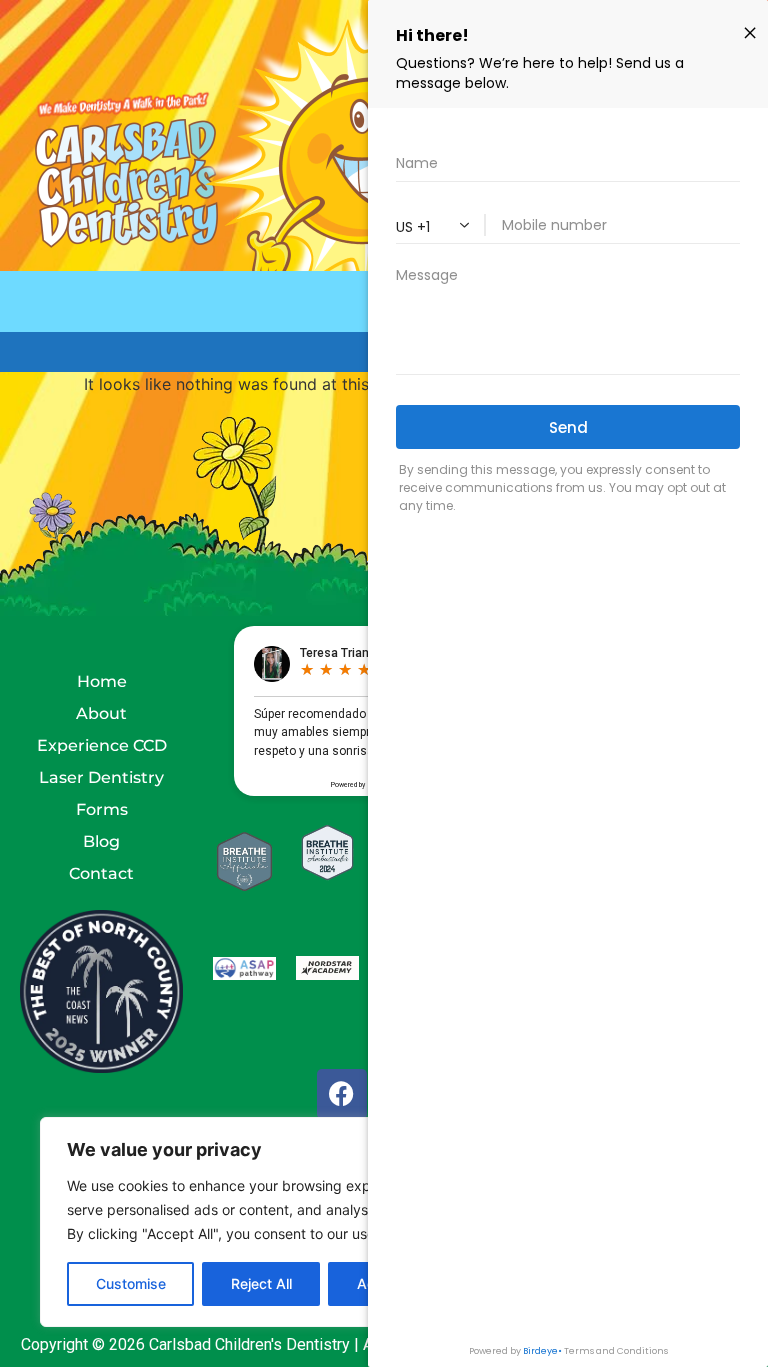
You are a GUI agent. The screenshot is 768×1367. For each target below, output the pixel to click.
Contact (101, 873)
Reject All (261, 1283)
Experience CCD (102, 745)
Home (102, 681)
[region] (260, 1222)
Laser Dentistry (101, 777)
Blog (101, 841)
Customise (131, 1283)
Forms (102, 809)
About (101, 713)
